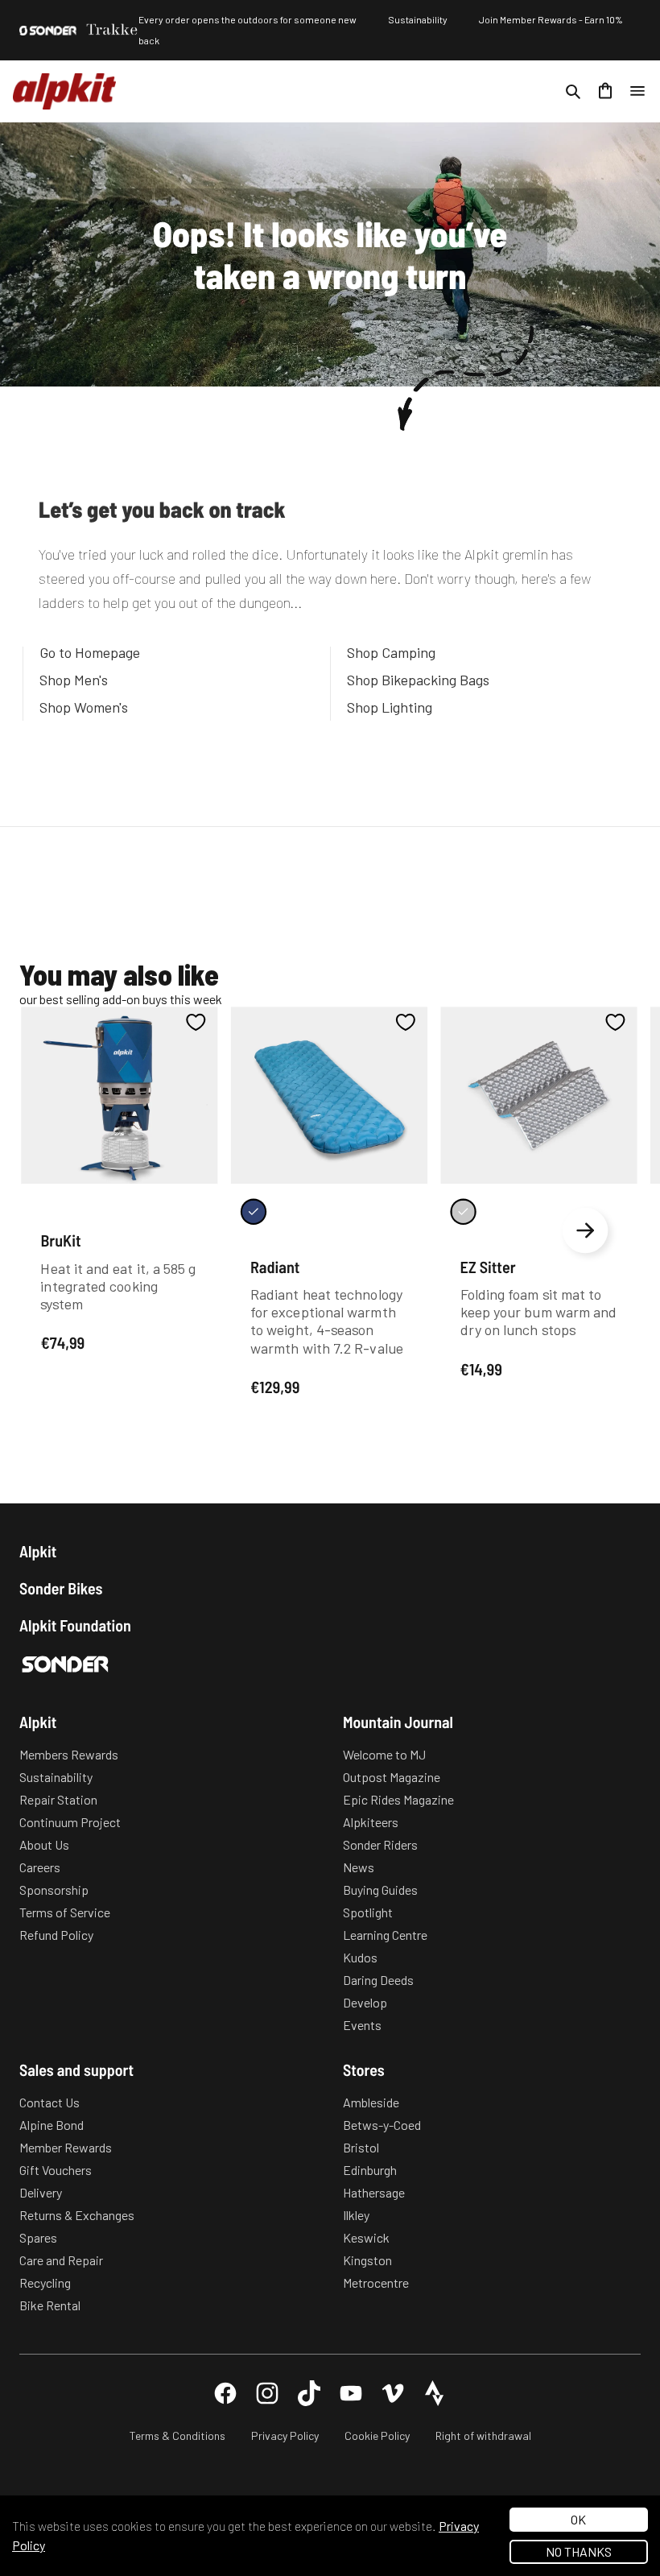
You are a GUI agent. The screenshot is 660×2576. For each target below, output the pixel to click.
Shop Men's (74, 680)
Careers (40, 1867)
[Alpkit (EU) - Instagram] (267, 2393)
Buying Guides (380, 1890)
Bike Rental (50, 2305)
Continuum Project (70, 1822)
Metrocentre (376, 2282)
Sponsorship (54, 1890)
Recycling (45, 2282)
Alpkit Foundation (75, 1625)
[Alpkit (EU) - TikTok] (309, 2393)
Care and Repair (61, 2260)
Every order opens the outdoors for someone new (248, 19)
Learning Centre (385, 1935)
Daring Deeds (378, 1980)
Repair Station (58, 1799)
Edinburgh (370, 2170)
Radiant (275, 1266)
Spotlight (368, 1912)
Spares (38, 2237)
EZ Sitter (488, 1266)
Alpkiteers (371, 1822)
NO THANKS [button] (579, 2551)
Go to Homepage (90, 652)
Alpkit (38, 1551)
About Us (44, 1844)
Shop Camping (391, 652)
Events (362, 2025)
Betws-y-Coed (382, 2125)
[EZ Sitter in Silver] (463, 1211)
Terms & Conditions (177, 2435)
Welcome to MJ (384, 1754)
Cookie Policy (377, 2435)
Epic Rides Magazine (398, 1799)
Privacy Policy (285, 2435)
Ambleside (371, 2102)
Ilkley (356, 2215)
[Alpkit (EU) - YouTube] (351, 2393)
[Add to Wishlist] (196, 1022)
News (359, 1867)
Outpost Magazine (392, 1777)
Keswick (366, 2237)
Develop (365, 2002)
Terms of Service (65, 1912)
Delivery (41, 2192)
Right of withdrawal (483, 2435)
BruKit (60, 1240)
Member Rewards (66, 2147)
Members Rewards (69, 1754)
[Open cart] (605, 91)
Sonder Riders (380, 1844)
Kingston (367, 2260)
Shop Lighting (390, 707)
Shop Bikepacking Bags (418, 680)
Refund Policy (56, 1935)
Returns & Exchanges (77, 2215)
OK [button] (578, 2519)
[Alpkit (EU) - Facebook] (225, 2393)
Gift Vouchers (56, 2170)
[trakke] (112, 30)
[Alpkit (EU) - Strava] (435, 2393)
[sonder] (48, 31)
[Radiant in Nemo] (254, 1211)
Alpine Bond (52, 2125)
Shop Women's (84, 707)
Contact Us (49, 2102)
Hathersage (374, 2192)
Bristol (361, 2147)
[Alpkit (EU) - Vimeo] (393, 2393)
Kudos (360, 1957)
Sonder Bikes (61, 1588)
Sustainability (418, 19)
